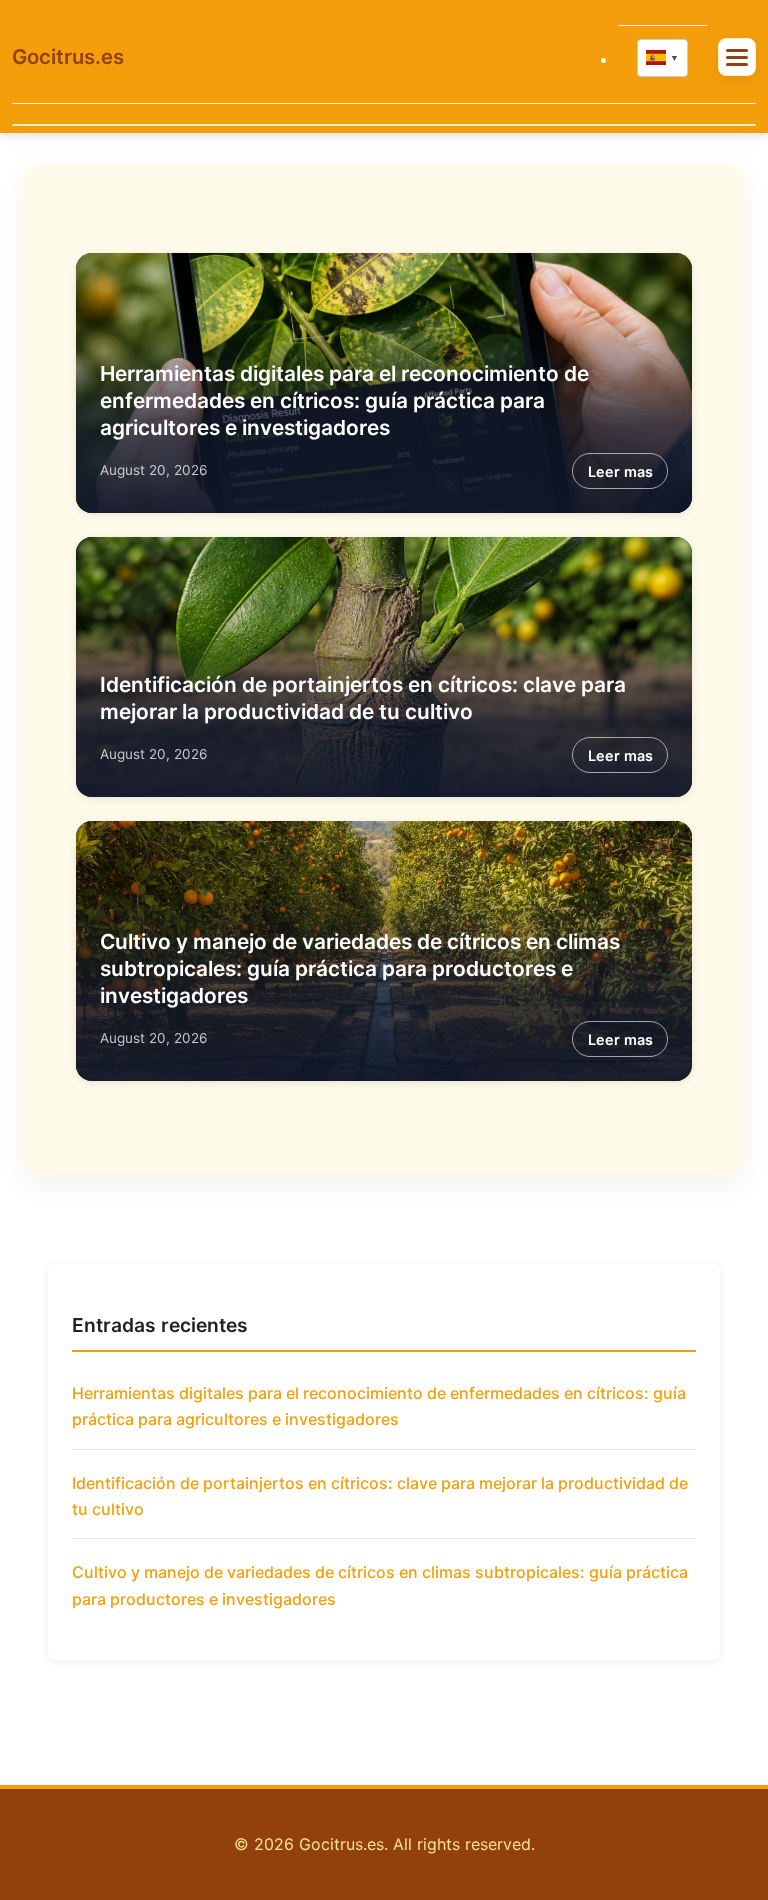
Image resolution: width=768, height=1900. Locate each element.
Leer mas (620, 471)
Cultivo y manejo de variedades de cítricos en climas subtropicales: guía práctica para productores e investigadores (360, 968)
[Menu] (737, 56)
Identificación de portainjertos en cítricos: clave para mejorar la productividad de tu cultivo (380, 1496)
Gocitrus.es (68, 56)
